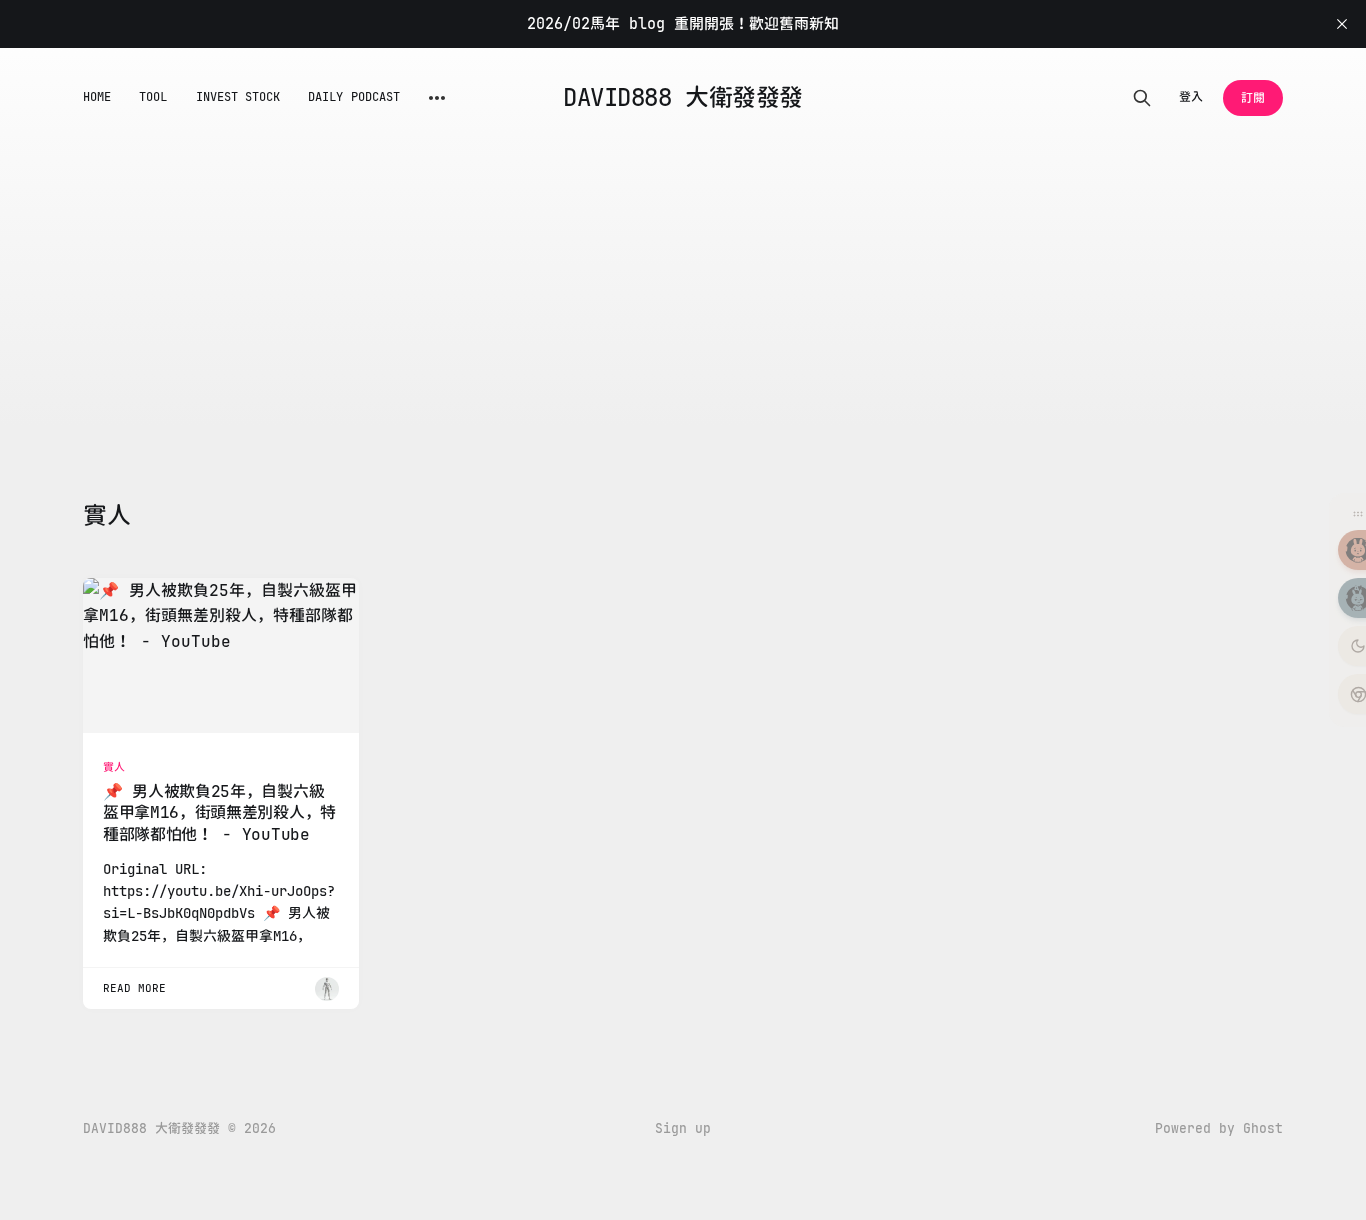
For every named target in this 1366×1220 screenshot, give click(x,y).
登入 (1191, 97)
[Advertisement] (363, 350)
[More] (437, 98)
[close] (1342, 24)
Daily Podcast (354, 97)
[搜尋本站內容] (1142, 98)
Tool (153, 97)
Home (97, 97)
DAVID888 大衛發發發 (682, 98)
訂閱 (1253, 98)
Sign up (683, 1128)
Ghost (1263, 1128)
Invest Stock (238, 97)
